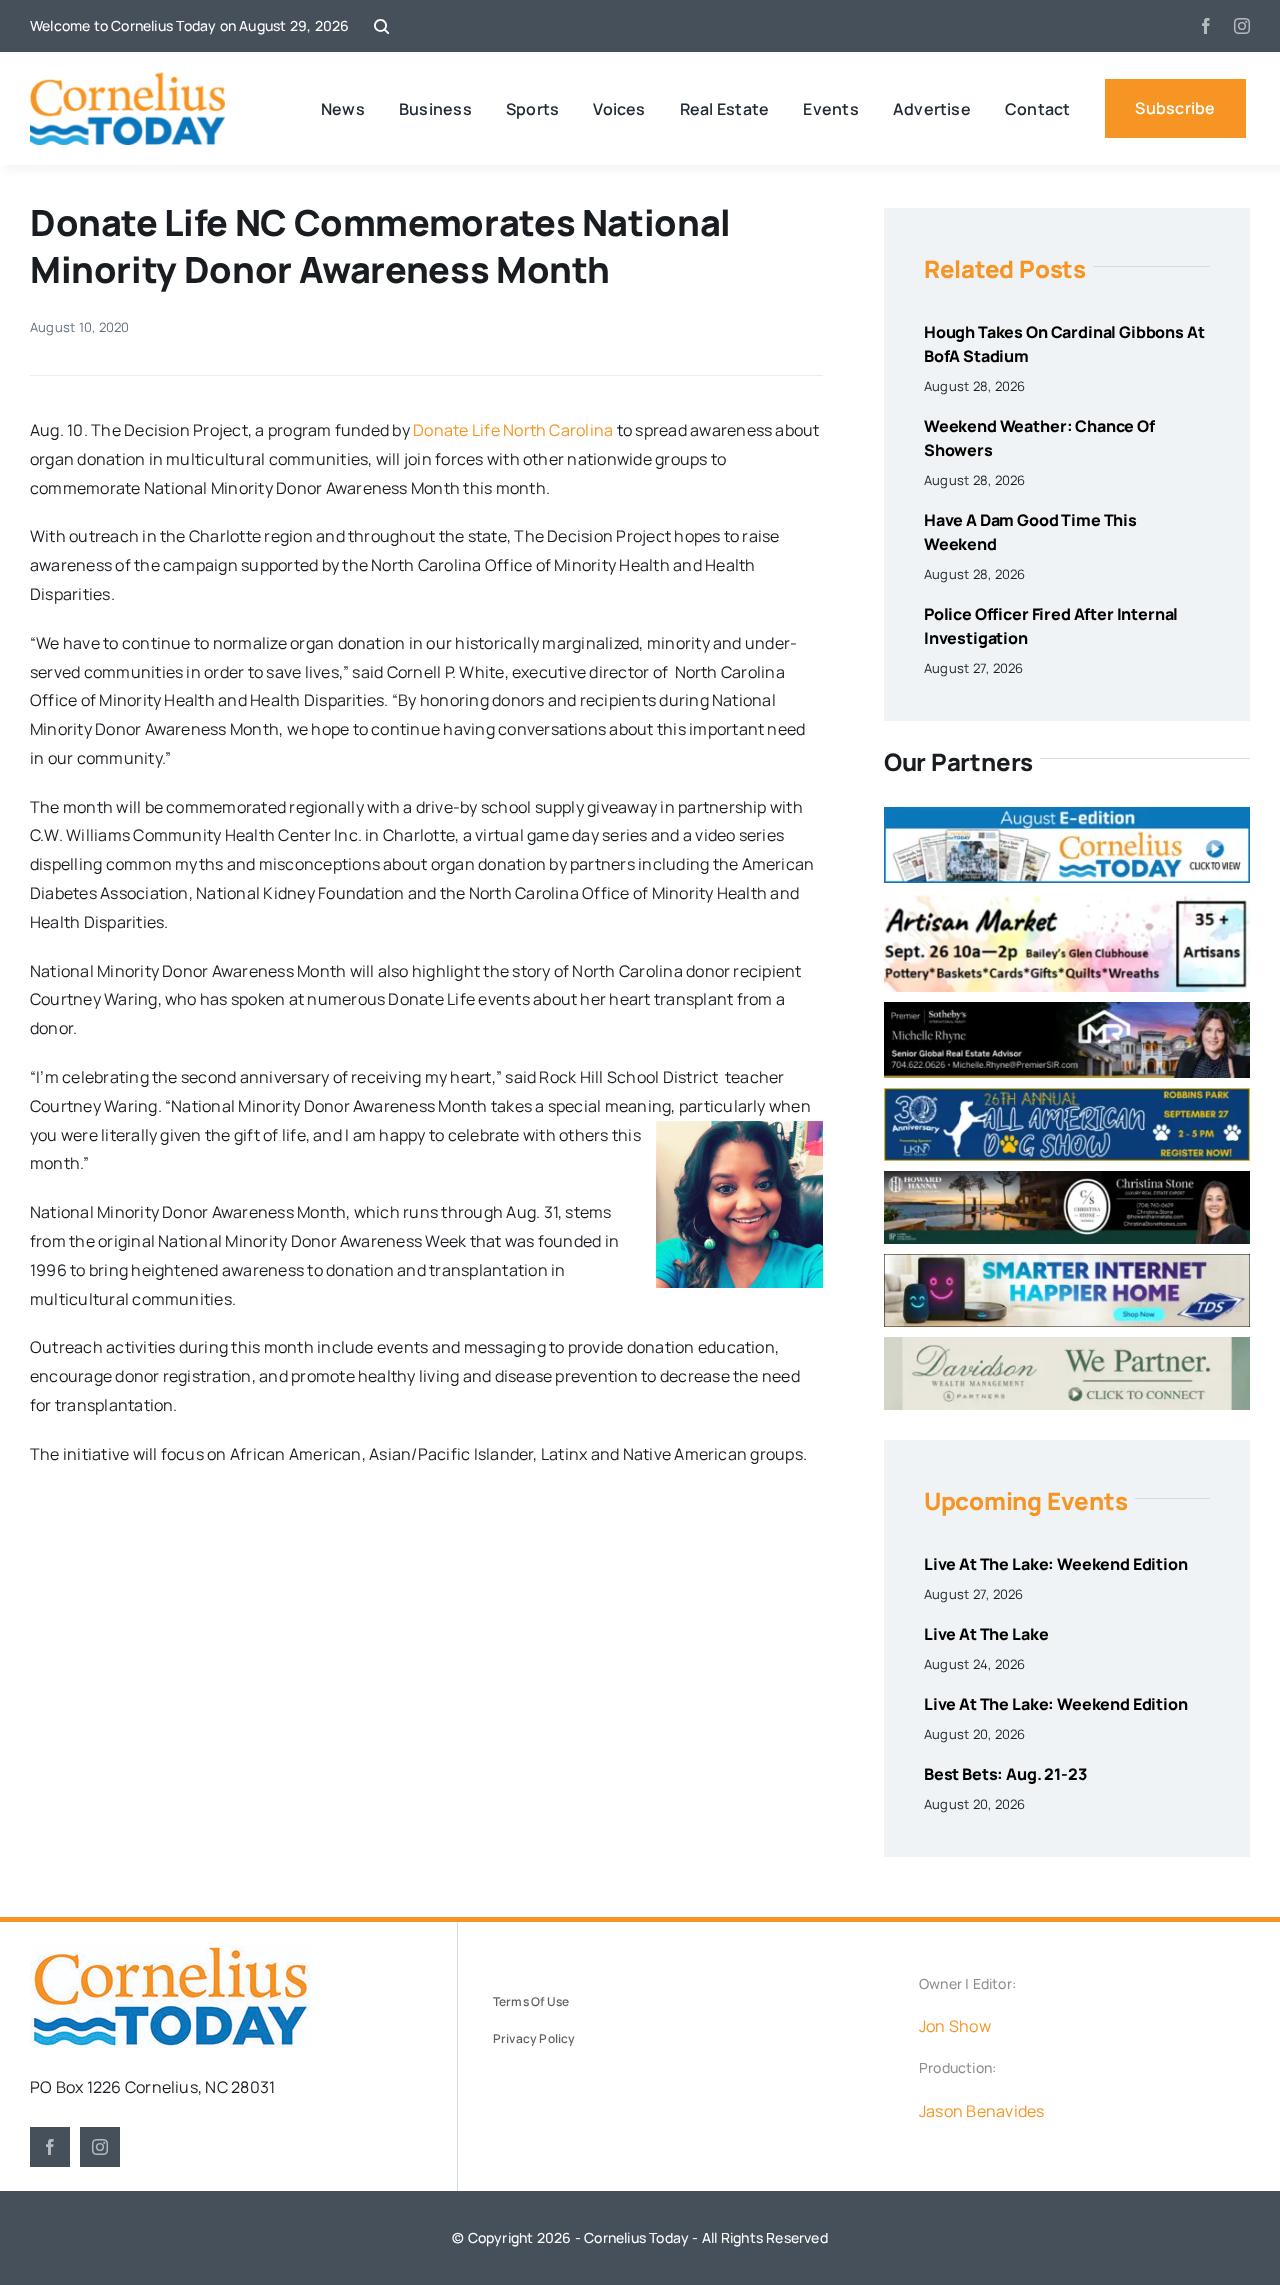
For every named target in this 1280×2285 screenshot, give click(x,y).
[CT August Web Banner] (1067, 815)
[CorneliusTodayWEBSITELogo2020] (170, 1954)
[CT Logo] (127, 80)
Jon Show (955, 2026)
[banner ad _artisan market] (1067, 901)
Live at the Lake (986, 1634)
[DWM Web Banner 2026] (1067, 1345)
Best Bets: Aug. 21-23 (1005, 1774)
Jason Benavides (982, 2111)
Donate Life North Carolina (513, 430)
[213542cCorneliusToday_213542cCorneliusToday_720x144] (1067, 1262)
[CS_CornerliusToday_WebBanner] (1067, 1179)
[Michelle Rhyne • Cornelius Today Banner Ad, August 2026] (1067, 1010)
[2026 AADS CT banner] (1067, 1096)
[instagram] (1242, 26)
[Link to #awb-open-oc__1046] (381, 26)
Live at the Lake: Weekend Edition (1056, 1564)
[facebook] (1206, 26)
